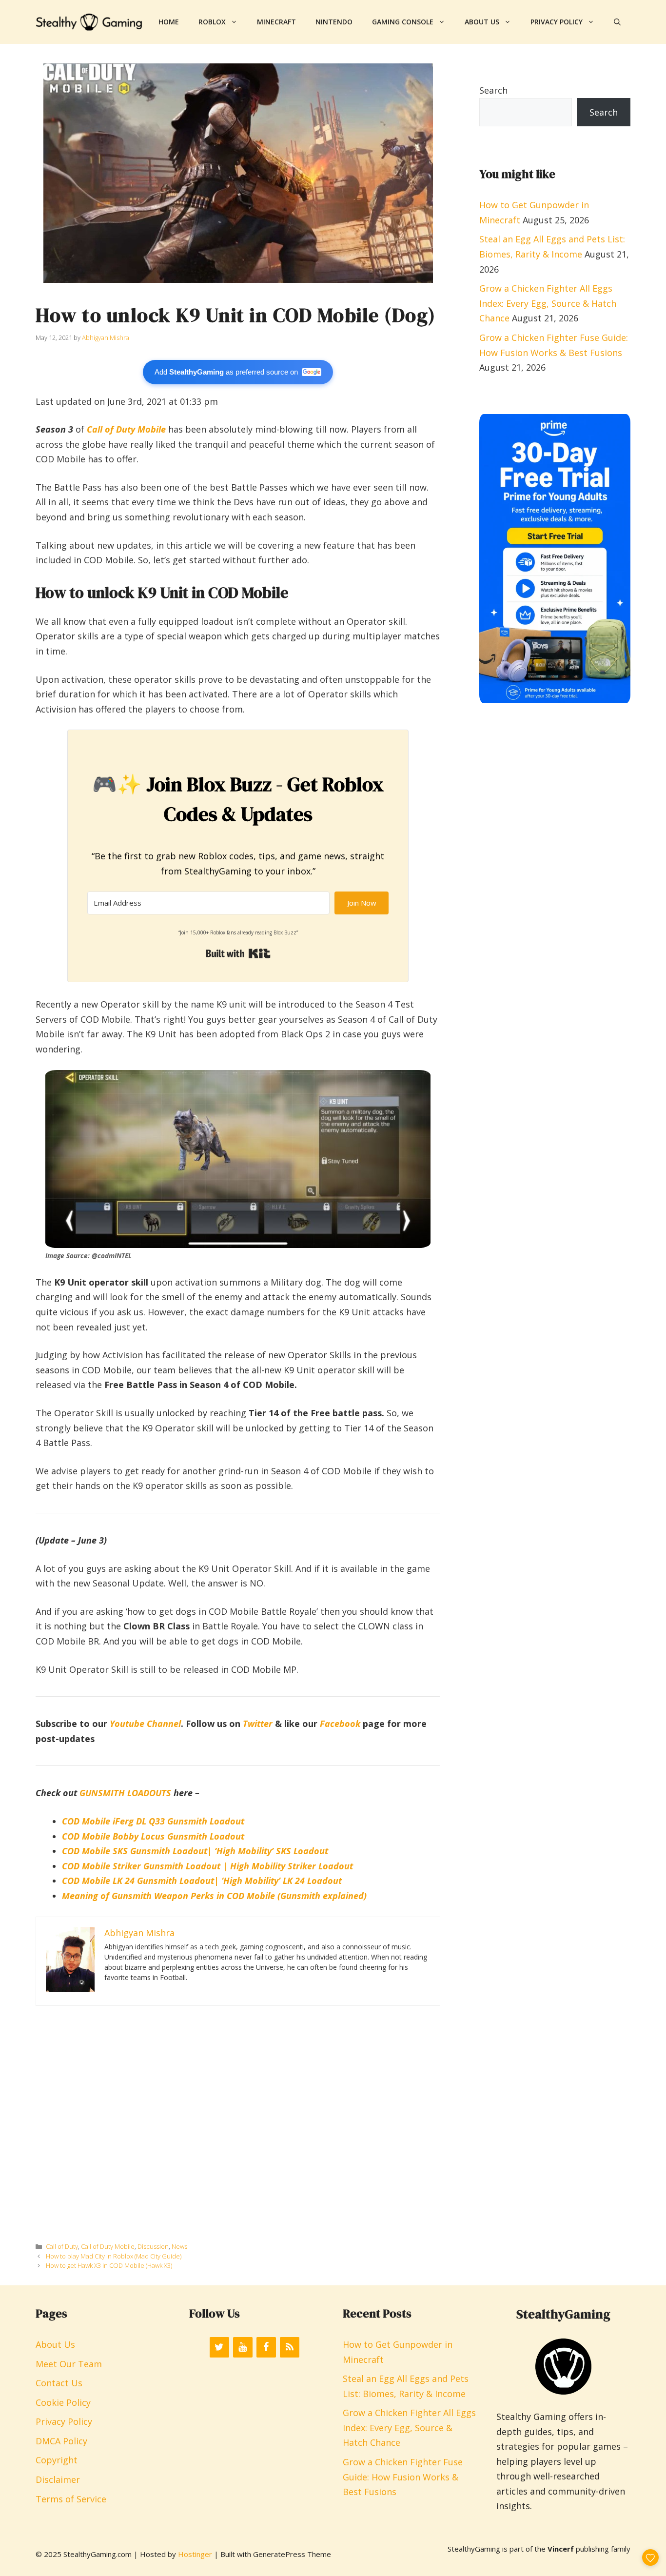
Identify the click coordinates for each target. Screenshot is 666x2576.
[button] (617, 22)
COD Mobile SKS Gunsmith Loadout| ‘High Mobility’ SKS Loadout (195, 1851)
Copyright (57, 2460)
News (179, 2246)
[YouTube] (243, 2347)
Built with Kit (238, 953)
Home (169, 22)
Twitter (258, 1724)
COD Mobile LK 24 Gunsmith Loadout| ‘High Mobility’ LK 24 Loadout (202, 1881)
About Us (482, 22)
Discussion (153, 2246)
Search (493, 90)
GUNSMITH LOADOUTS (125, 1793)
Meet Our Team (69, 2364)
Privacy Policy (557, 22)
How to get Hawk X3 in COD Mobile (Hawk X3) (109, 2265)
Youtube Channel (145, 1724)
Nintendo (334, 22)
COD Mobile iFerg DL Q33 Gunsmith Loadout (153, 1821)
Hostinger (195, 2554)
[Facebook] (266, 2347)
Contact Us (59, 2383)
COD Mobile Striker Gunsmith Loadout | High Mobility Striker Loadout (207, 1866)
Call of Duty (62, 2246)
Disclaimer (58, 2479)
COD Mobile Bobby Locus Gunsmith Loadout (153, 1836)
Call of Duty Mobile (126, 429)
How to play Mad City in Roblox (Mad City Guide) (114, 2256)
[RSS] (290, 2347)
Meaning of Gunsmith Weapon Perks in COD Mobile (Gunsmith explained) (214, 1896)
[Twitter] (219, 2347)
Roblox (212, 22)
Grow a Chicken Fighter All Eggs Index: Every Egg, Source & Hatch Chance (548, 303)
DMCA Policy (61, 2441)
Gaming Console (403, 22)
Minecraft (276, 22)
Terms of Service (71, 2499)
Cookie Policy (63, 2402)
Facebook (340, 1724)
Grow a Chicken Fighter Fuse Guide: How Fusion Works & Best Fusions (403, 2477)
